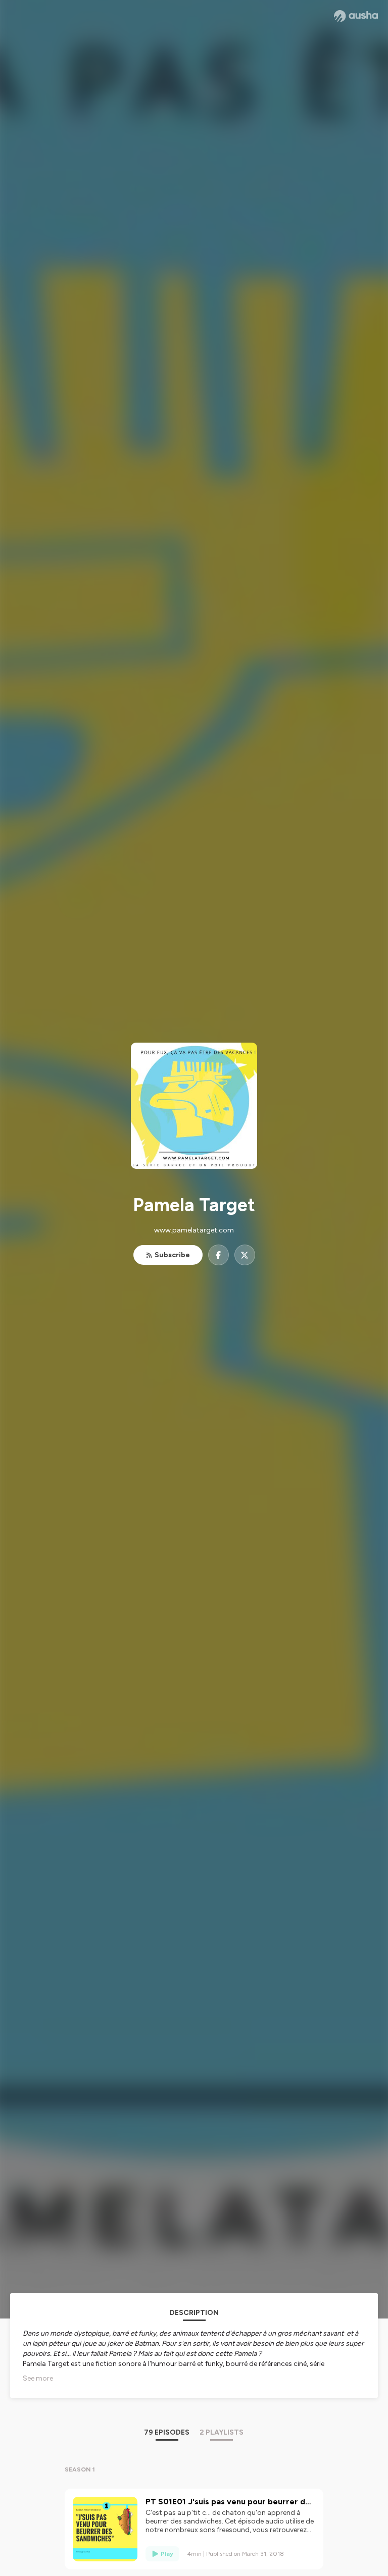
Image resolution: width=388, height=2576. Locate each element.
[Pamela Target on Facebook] (219, 1255)
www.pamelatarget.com (194, 1230)
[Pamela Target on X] (245, 1255)
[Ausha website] (356, 16)
